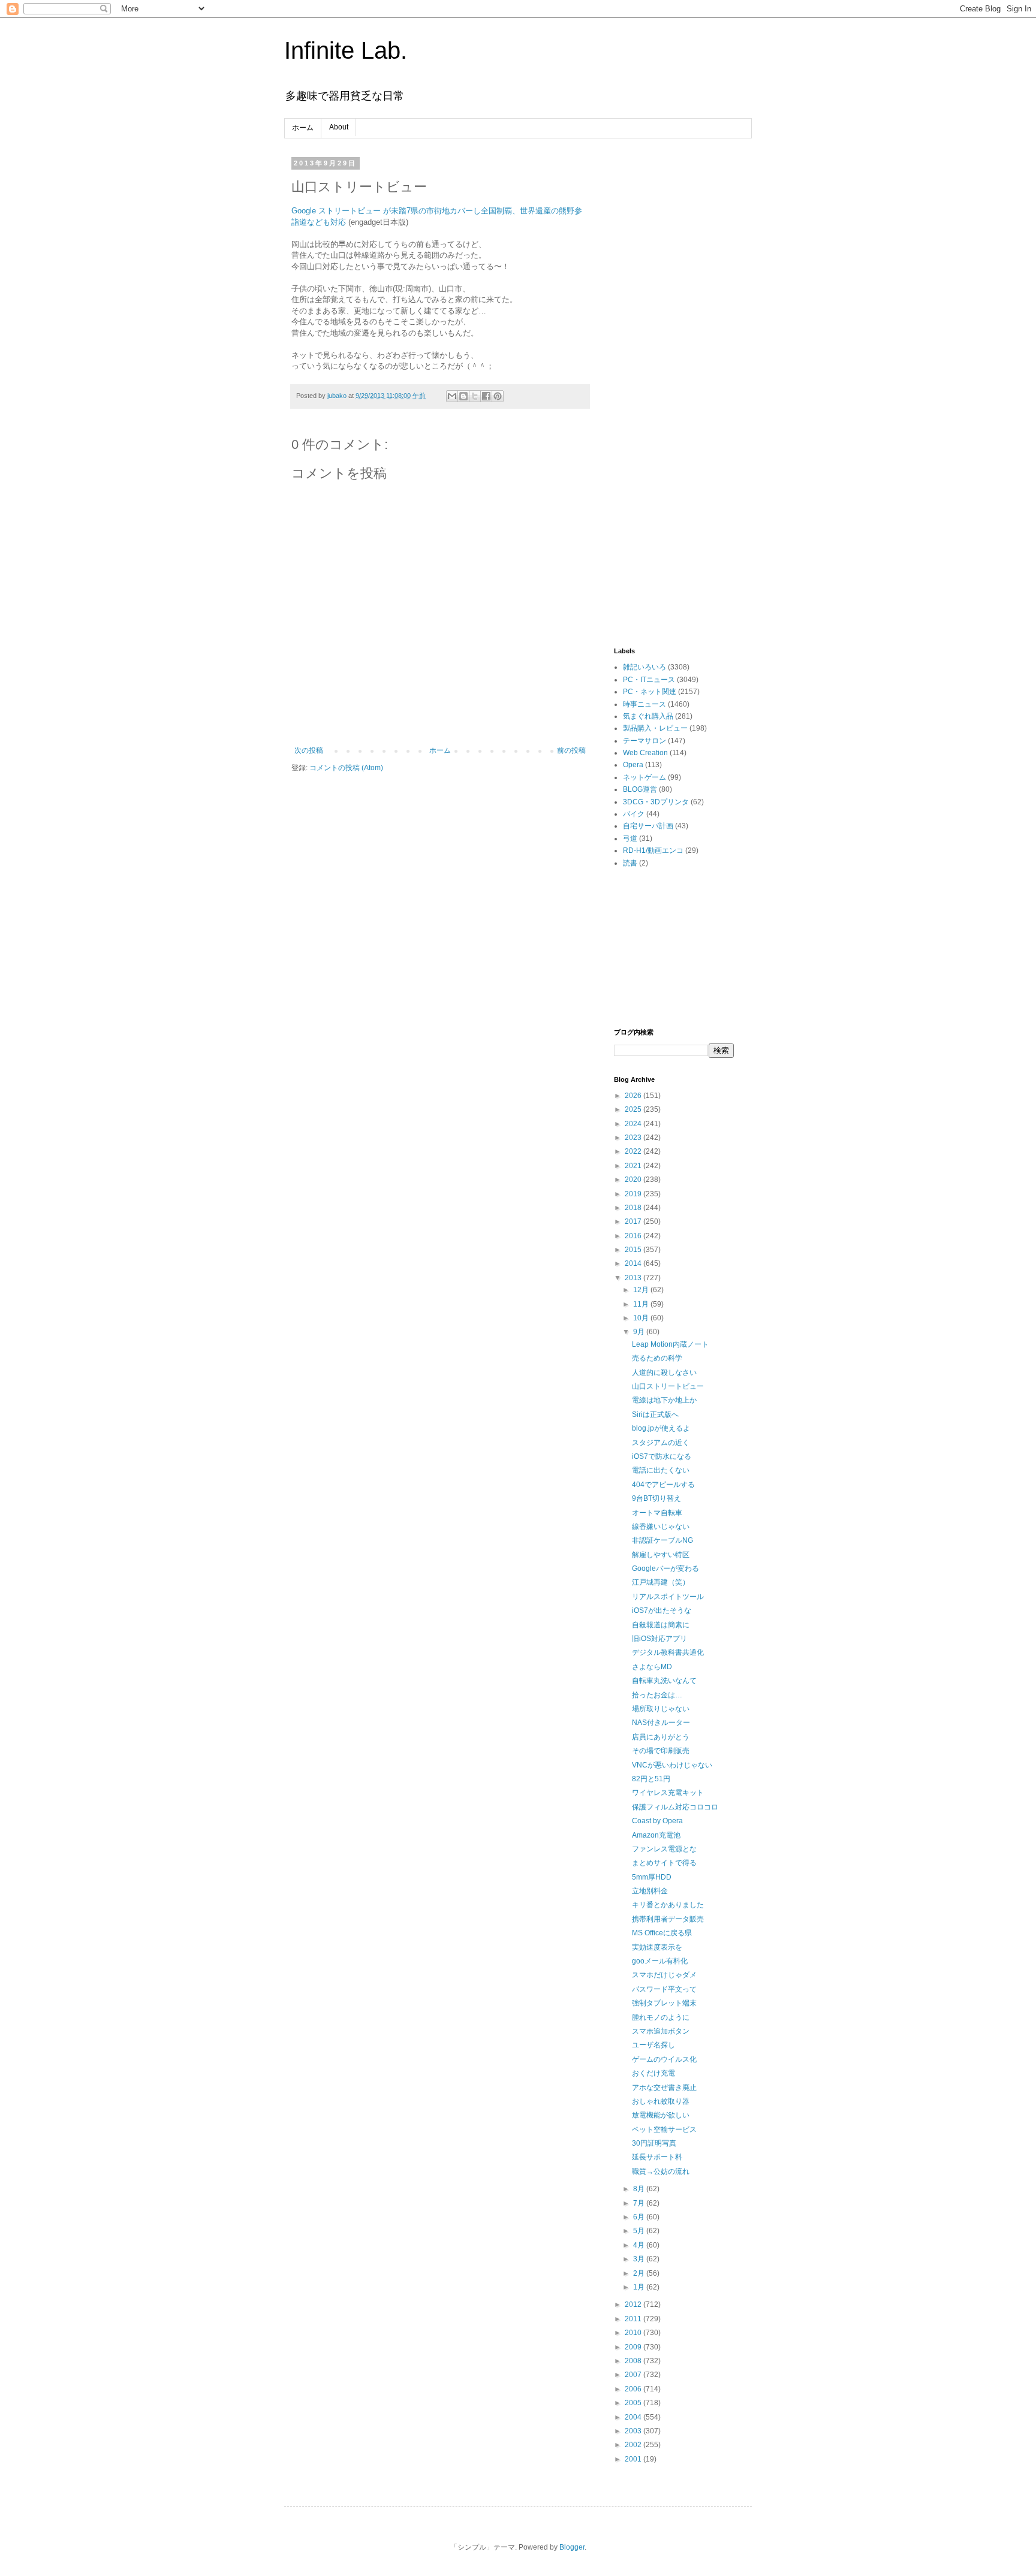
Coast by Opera (657, 1821)
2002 (634, 2445)
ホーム (303, 128)
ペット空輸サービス (664, 2129)
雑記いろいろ (645, 667)
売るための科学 (657, 1358)
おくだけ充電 (653, 2073)
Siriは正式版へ (655, 1414)
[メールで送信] (452, 396)
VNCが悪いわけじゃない (672, 1765)
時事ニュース (645, 704)
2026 (634, 1096)
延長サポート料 (657, 2157)
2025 (634, 1109)
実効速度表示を (657, 1947)
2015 (634, 1250)
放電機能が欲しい (661, 2115)
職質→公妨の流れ (661, 2171)
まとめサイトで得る (664, 1863)
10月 (642, 1318)
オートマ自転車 (657, 1513)
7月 (640, 2203)
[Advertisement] (674, 339)
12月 (642, 1290)
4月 (640, 2245)
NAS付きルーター (661, 1723)
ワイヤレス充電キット (668, 1793)
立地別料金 (650, 1891)
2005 (634, 2403)
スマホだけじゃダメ (664, 1975)
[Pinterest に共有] (498, 396)
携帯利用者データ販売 (668, 1919)
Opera (633, 765)
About (339, 127)
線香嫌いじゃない (661, 1527)
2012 (634, 2304)
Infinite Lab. (346, 50)
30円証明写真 (654, 2143)
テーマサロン (645, 741)
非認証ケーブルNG (662, 1540)
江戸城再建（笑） (661, 1582)
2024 (634, 1124)
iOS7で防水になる (662, 1456)
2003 (634, 2431)
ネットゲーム (645, 777)
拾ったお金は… (657, 1695)
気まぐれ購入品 (648, 716)
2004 (634, 2417)
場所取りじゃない (661, 1709)
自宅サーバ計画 (648, 826)
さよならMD (652, 1667)
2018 (634, 1208)
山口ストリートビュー (668, 1386)
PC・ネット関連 (650, 692)
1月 (640, 2287)
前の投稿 (571, 750)
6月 (640, 2217)
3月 (640, 2259)
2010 (634, 2333)
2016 (634, 1236)
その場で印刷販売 (661, 1751)
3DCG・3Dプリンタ (656, 802)
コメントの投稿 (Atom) (346, 768)
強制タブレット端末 (664, 2003)
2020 (634, 1180)
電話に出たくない (661, 1470)
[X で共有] (475, 396)
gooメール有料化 (660, 1961)
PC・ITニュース (649, 680)
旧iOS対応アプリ (659, 1639)
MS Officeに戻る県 (662, 1933)
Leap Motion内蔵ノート (670, 1344)
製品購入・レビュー (655, 728)
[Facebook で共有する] (486, 396)
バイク (634, 814)
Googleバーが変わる (665, 1568)
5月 (640, 2231)
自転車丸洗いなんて (664, 1681)
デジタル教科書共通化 (668, 1652)
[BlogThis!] (463, 396)
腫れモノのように (661, 2017)
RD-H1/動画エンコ (653, 850)
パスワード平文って (664, 1989)
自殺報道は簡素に (661, 1625)
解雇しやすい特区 (661, 1555)
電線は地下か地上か (664, 1400)
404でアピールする (663, 1485)
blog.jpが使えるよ (661, 1428)
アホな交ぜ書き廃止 (664, 2088)
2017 (634, 1221)
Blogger (572, 2547)
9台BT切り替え (656, 1498)
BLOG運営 (640, 789)
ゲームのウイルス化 (664, 2059)
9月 (640, 1332)
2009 (634, 2347)
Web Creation (645, 753)
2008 (634, 2361)
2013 (634, 1278)
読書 (630, 863)
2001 (634, 2459)
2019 (634, 1194)
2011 (634, 2319)
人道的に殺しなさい (664, 1373)
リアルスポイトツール (668, 1597)
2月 (640, 2273)
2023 (634, 1138)
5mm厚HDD (652, 1877)
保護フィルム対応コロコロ (675, 1807)
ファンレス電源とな (664, 1849)
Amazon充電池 (656, 1835)
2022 (634, 1151)
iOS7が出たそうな (662, 1610)
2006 (634, 2389)
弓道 (630, 838)
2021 (634, 1166)
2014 (634, 1263)
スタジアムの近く (661, 1443)
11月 (642, 1304)
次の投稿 (309, 750)
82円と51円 (651, 1779)
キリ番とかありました (668, 1905)
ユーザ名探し (653, 2045)
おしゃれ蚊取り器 (661, 2101)
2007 (634, 2375)
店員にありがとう (661, 1737)
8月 (640, 2189)
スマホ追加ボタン (661, 2031)
